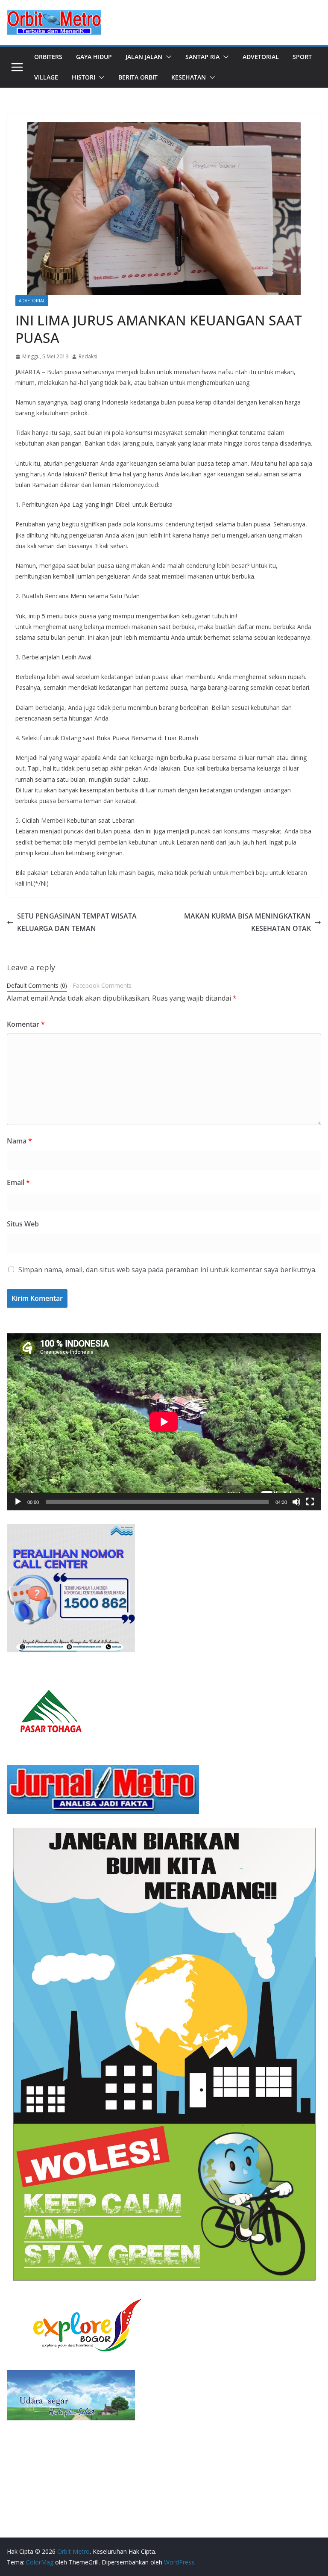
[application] (164, 1422)
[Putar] (18, 1502)
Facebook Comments (102, 985)
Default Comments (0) (37, 985)
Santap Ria (202, 57)
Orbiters (48, 57)
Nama (19, 1141)
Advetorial (261, 57)
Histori (83, 77)
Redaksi (88, 356)
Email (18, 1182)
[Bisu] (296, 1502)
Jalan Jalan (144, 57)
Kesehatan (189, 77)
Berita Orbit (138, 77)
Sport (302, 57)
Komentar (26, 1024)
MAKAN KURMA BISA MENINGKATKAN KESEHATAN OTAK (247, 922)
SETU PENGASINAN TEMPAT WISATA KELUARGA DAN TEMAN (77, 922)
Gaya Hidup (94, 57)
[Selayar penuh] (310, 1502)
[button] (167, 57)
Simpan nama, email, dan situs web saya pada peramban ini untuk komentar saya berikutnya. (167, 1270)
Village (46, 77)
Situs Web (23, 1224)
